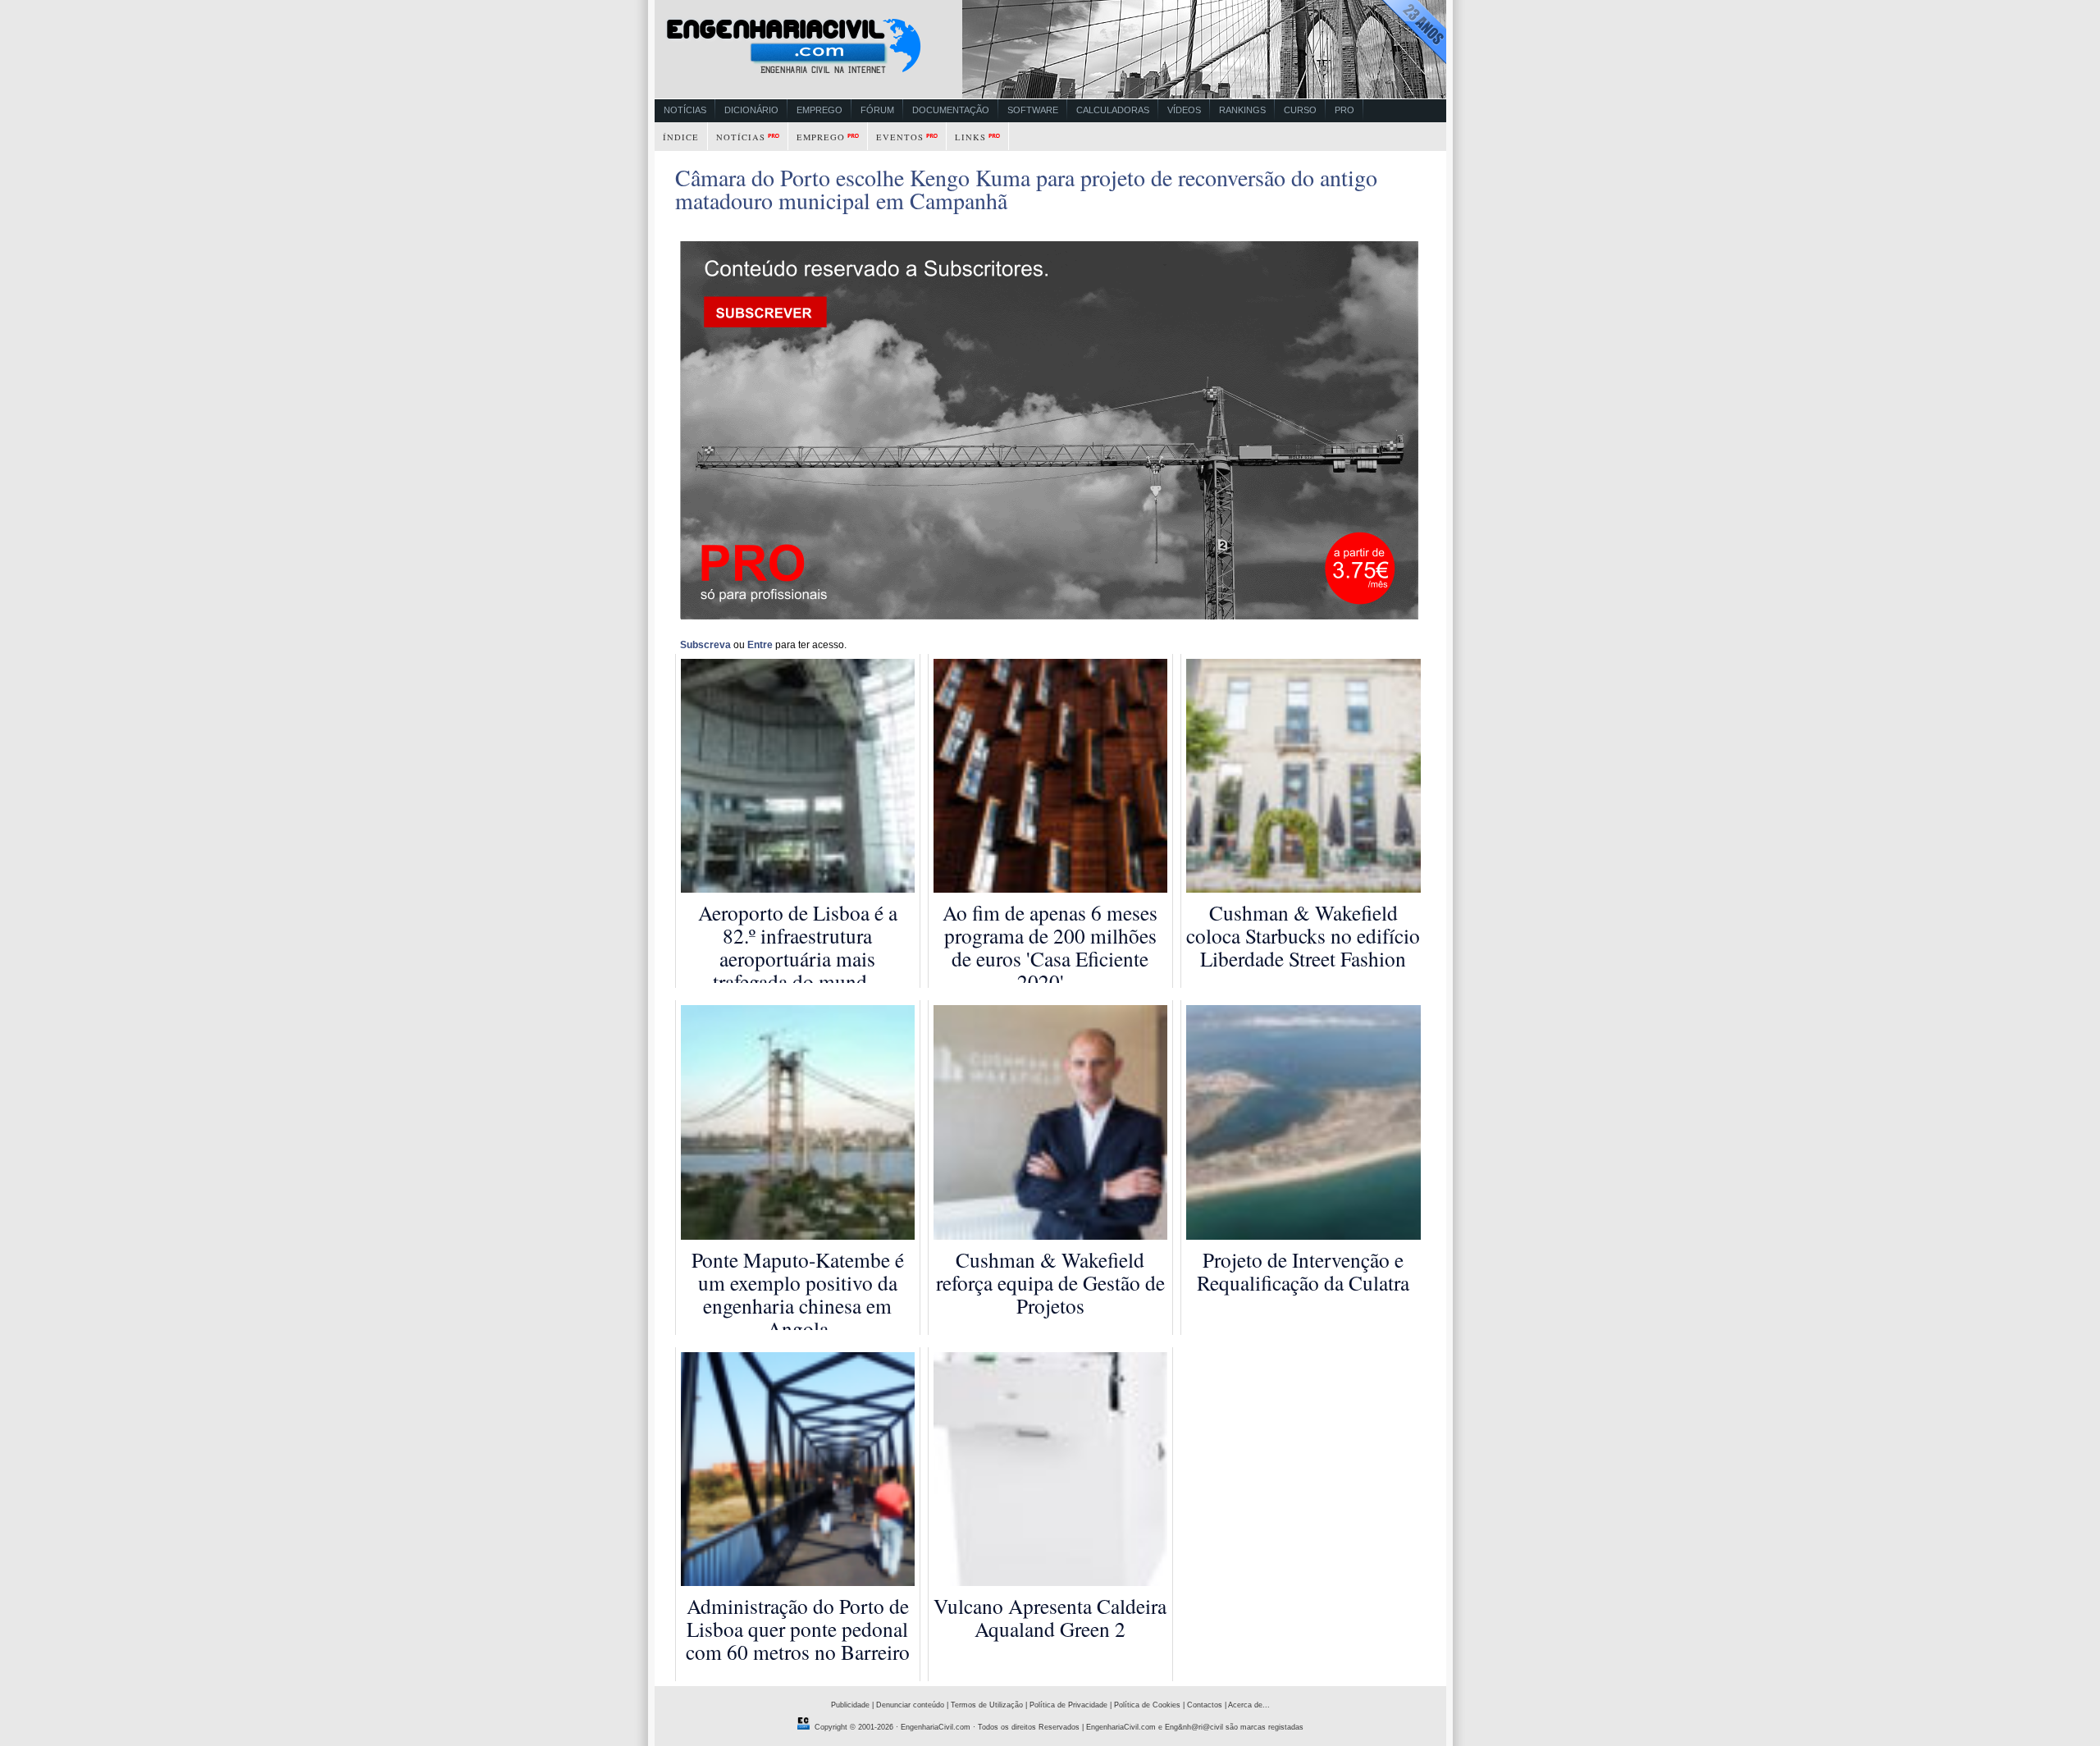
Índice (681, 137)
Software (1033, 110)
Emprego (819, 110)
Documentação (951, 110)
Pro (1344, 110)
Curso (1300, 110)
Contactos (1205, 1705)
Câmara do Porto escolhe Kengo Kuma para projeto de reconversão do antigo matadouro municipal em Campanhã (1026, 189)
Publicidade (850, 1705)
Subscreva (705, 645)
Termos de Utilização (987, 1705)
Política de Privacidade (1068, 1705)
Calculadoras (1113, 110)
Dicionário (751, 110)
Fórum (877, 110)
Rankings (1242, 110)
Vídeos (1184, 110)
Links (970, 137)
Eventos (900, 137)
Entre (760, 645)
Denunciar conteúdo (910, 1705)
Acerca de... (1249, 1705)
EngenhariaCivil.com (936, 1727)
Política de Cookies (1147, 1705)
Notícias (685, 110)
